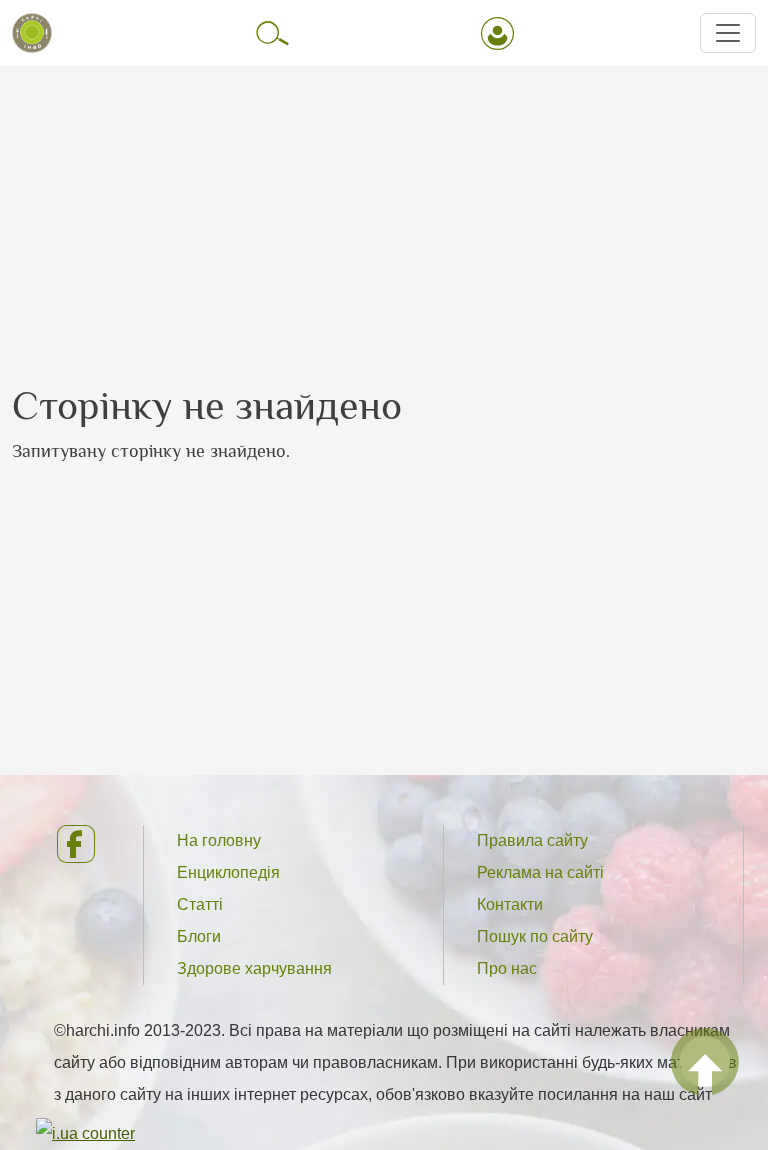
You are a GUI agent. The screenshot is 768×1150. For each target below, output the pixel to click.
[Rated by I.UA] (85, 1132)
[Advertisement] (384, 207)
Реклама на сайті (540, 872)
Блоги (199, 936)
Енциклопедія (228, 872)
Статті (200, 904)
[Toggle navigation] (728, 33)
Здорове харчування (254, 968)
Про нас (507, 968)
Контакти (510, 904)
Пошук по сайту (535, 936)
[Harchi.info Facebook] (83, 844)
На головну (219, 840)
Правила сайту (532, 840)
